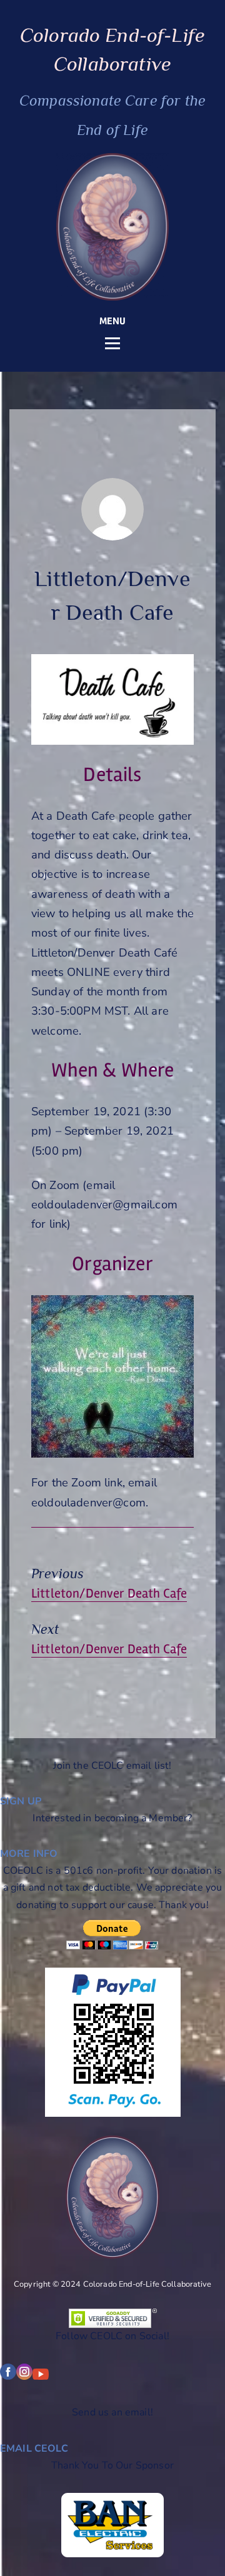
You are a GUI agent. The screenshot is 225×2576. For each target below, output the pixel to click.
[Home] (112, 227)
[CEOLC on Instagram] (24, 2377)
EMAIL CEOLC (34, 2449)
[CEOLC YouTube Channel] (41, 2377)
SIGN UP (21, 1801)
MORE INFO (29, 1854)
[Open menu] (112, 344)
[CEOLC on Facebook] (8, 2377)
